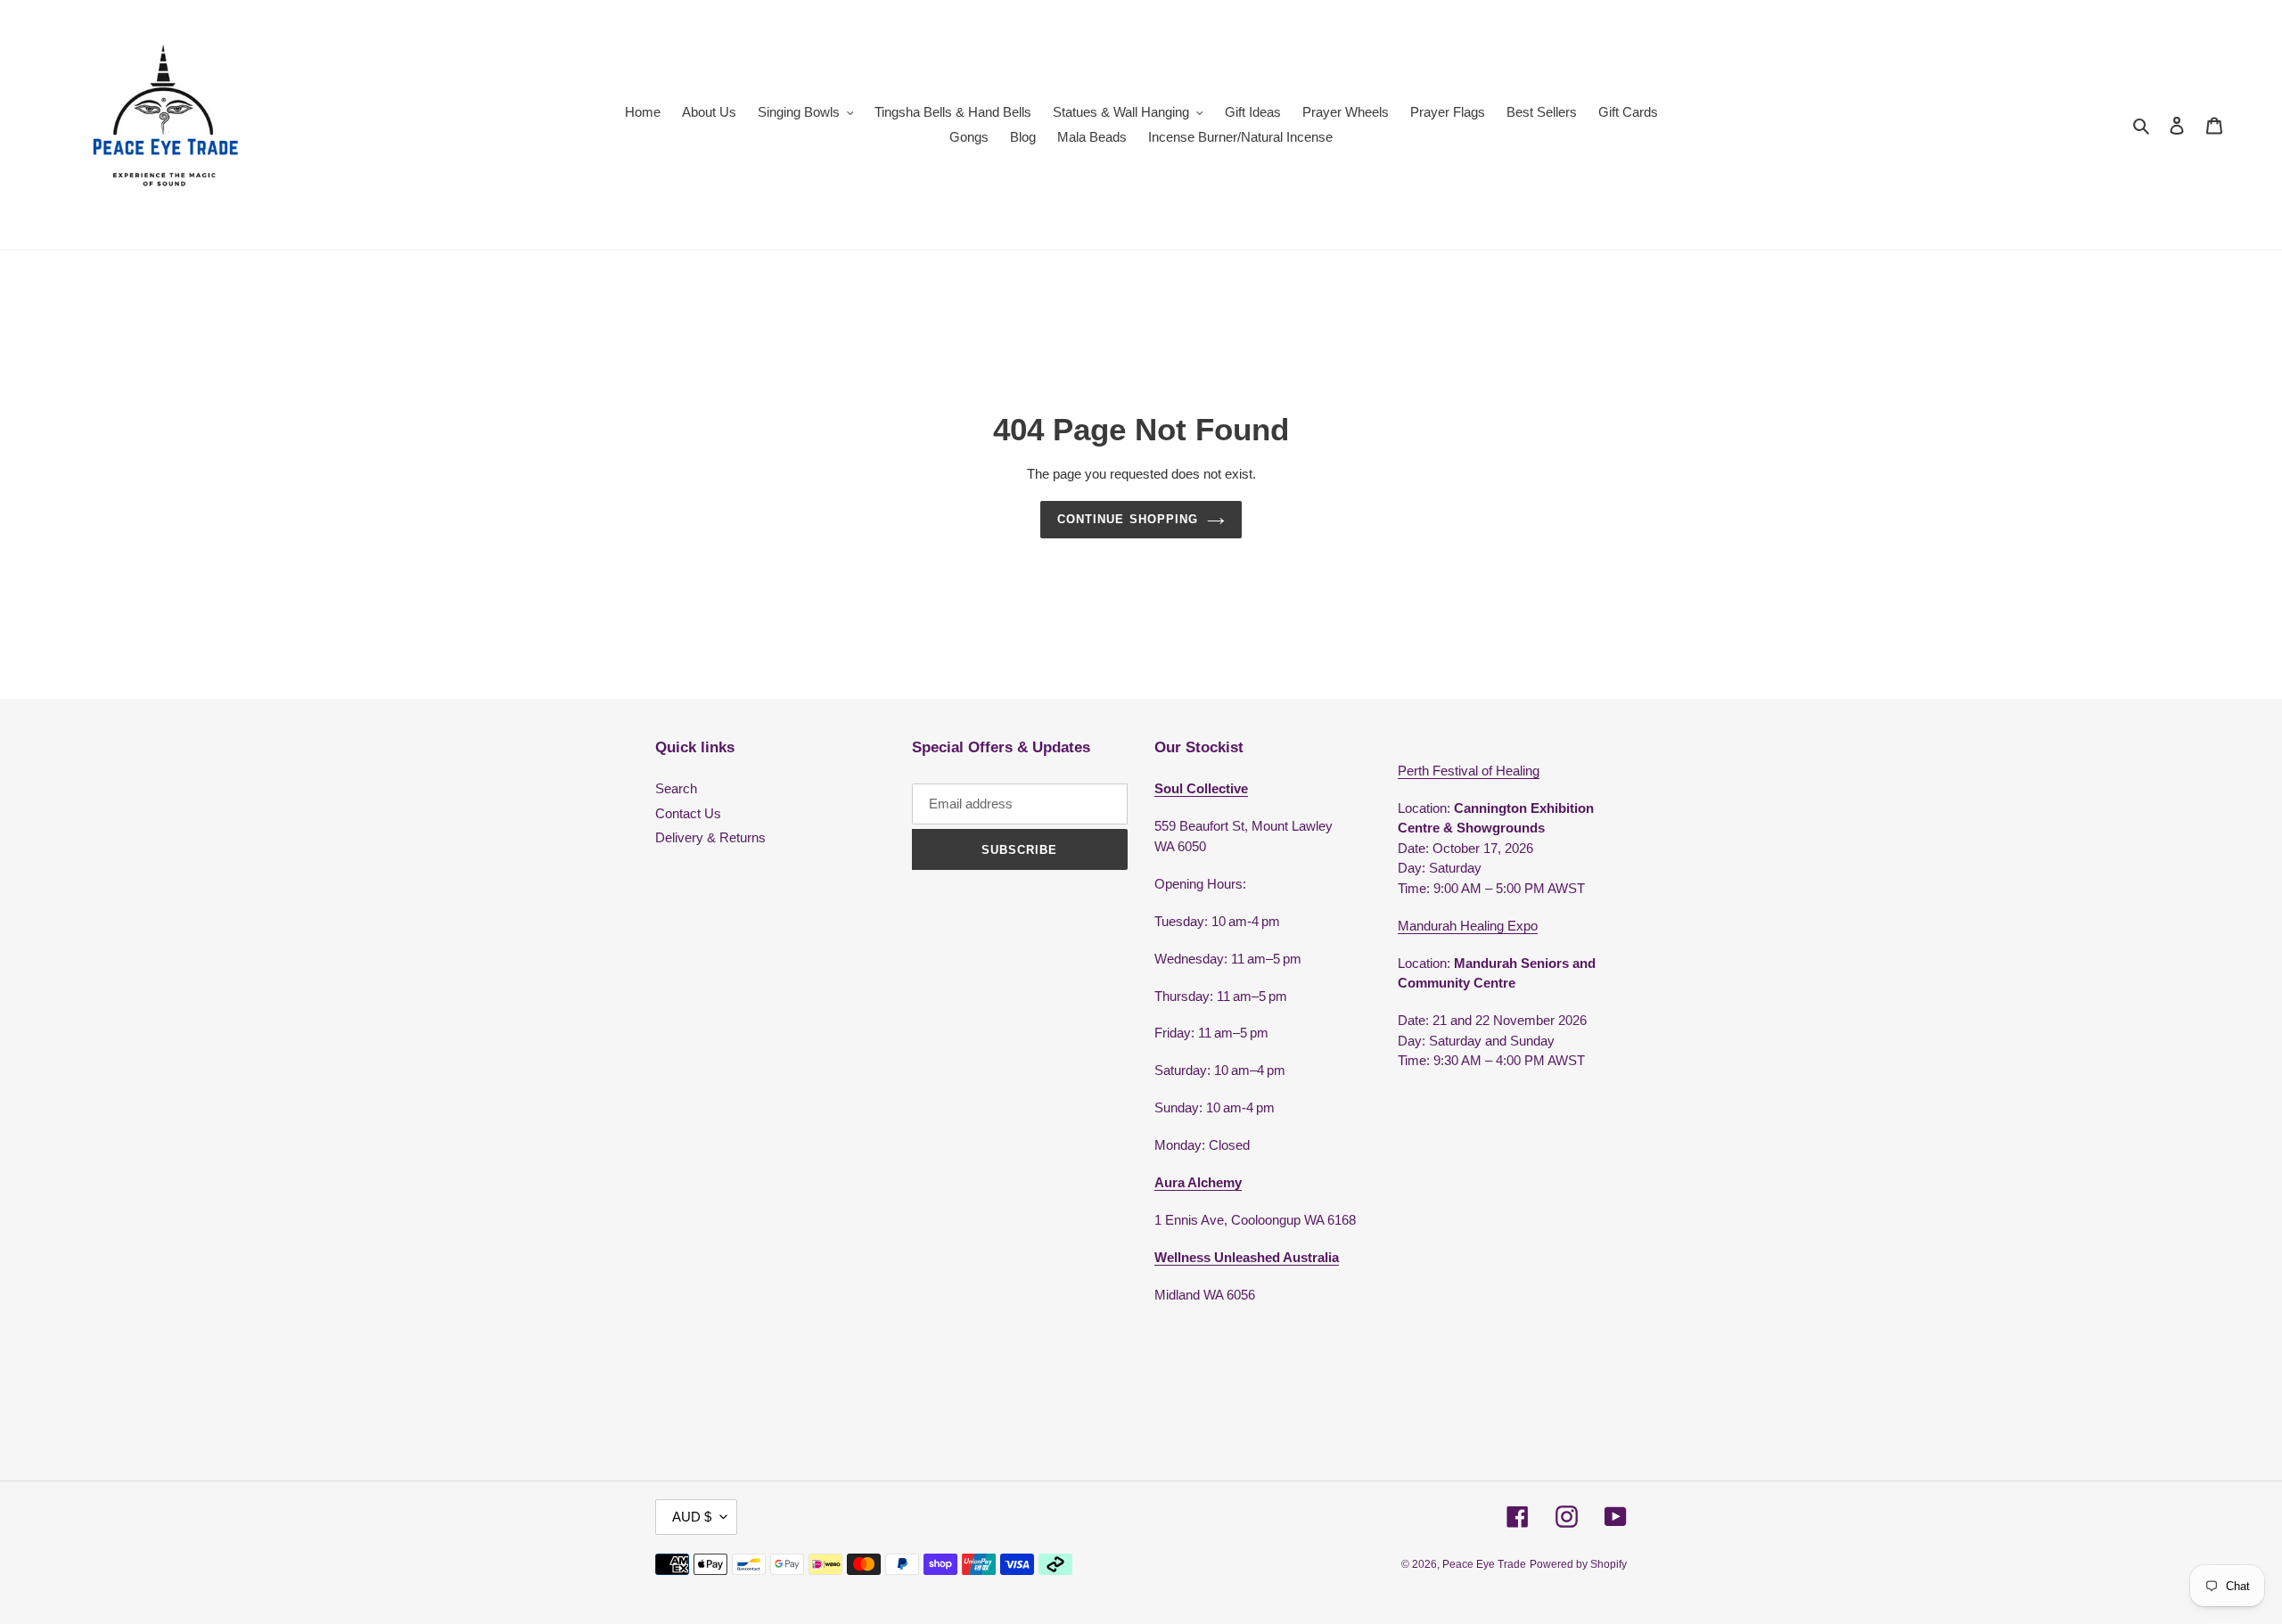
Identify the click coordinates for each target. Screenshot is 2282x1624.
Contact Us (688, 813)
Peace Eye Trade (1484, 1564)
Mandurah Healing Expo (1468, 926)
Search (676, 788)
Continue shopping (1128, 519)
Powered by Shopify (1578, 1564)
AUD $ (692, 1517)
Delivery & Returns (710, 837)
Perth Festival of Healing (1469, 771)
